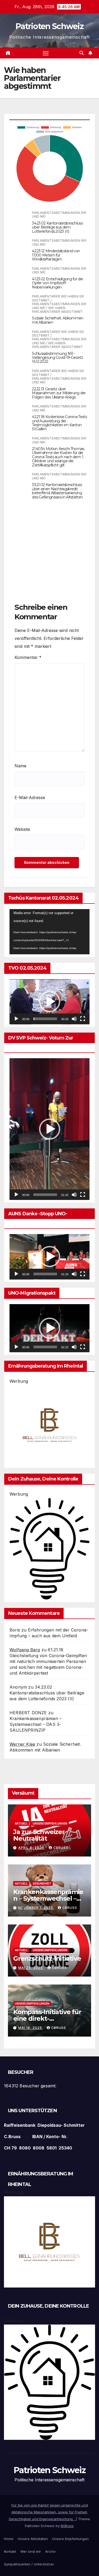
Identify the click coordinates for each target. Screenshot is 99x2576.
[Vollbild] (83, 1019)
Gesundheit (42, 1883)
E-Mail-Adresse (30, 797)
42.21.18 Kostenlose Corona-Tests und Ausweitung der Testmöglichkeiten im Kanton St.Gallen (59, 423)
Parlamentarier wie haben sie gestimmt (58, 298)
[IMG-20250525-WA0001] (49, 1548)
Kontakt (10, 2551)
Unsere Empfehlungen (50, 1823)
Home (9, 2539)
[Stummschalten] (74, 1019)
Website (22, 829)
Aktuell (21, 1823)
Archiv (50, 2551)
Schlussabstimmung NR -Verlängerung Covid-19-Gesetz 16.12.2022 (57, 358)
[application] (49, 932)
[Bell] (49, 1425)
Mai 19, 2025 (31, 2028)
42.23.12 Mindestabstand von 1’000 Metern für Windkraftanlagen (56, 255)
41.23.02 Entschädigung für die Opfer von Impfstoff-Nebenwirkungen (57, 283)
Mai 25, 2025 (31, 1968)
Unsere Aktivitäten (33, 2539)
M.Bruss (67, 2526)
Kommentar (28, 657)
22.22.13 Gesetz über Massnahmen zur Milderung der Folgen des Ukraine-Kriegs (59, 393)
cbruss (61, 1848)
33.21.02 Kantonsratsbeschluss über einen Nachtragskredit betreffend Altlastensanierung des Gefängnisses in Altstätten (57, 491)
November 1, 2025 (36, 1908)
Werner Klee (22, 1744)
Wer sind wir (31, 2551)
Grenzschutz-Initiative (47, 1958)
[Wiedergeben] (16, 1019)
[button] (82, 53)
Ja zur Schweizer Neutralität (39, 1835)
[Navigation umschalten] (46, 53)
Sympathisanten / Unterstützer (29, 2564)
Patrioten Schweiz (49, 26)
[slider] (45, 1019)
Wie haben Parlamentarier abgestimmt (57, 310)
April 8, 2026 (32, 1848)
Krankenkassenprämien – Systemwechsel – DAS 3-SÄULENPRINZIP (36, 1724)
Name (20, 766)
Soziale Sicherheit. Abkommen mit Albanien (58, 320)
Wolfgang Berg (25, 1650)
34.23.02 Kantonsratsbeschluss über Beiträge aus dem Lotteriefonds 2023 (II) (57, 227)
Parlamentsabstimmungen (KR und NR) (59, 215)
